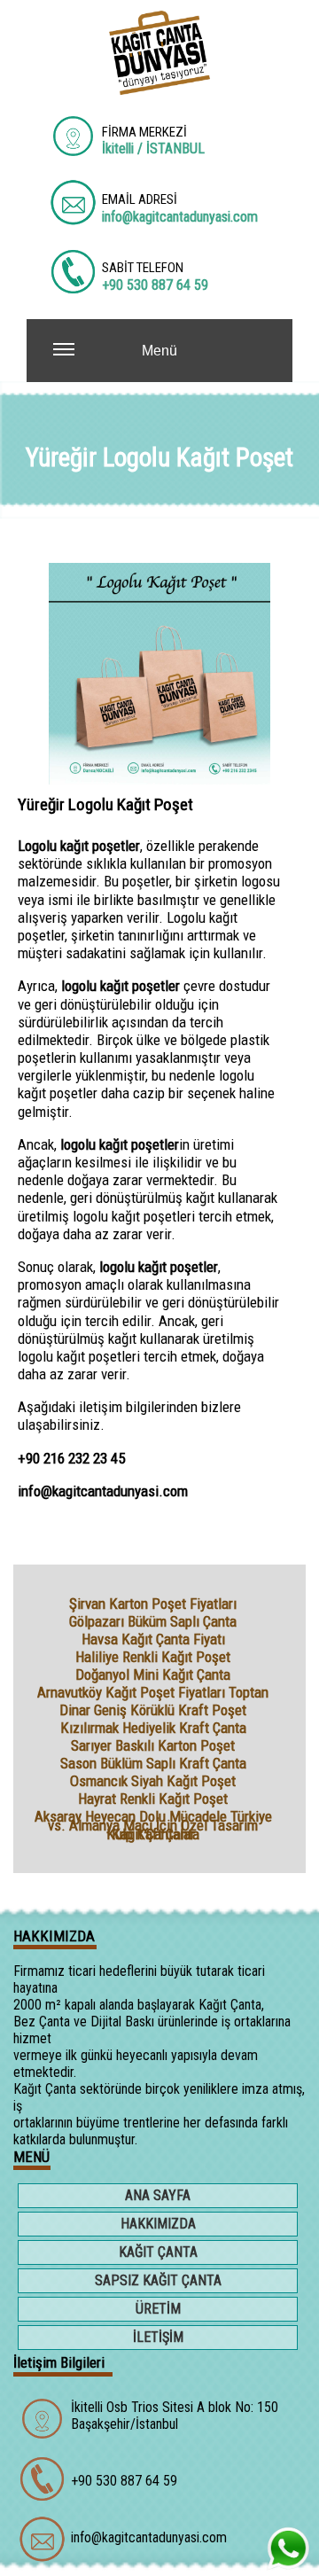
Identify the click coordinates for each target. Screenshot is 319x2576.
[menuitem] (159, 2197)
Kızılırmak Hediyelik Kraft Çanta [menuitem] (153, 1728)
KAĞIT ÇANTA (158, 2252)
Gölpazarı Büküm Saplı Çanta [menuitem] (153, 1621)
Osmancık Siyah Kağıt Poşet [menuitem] (153, 1781)
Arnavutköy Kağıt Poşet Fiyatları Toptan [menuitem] (153, 1692)
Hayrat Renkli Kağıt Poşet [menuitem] (153, 1799)
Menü (159, 351)
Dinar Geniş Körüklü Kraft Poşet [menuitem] (153, 1710)
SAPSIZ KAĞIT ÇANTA (158, 2280)
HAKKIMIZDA (158, 2224)
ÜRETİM (158, 2309)
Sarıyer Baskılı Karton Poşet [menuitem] (153, 1745)
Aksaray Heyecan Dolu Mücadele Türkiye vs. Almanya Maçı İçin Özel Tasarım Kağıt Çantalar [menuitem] (153, 1816)
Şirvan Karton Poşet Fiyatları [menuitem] (153, 1604)
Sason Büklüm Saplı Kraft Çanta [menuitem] (153, 1763)
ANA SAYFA (158, 2195)
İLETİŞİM (158, 2337)
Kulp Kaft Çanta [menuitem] (153, 1834)
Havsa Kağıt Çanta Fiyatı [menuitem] (153, 1639)
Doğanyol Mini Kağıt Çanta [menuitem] (153, 1674)
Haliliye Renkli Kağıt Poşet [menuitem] (153, 1657)
